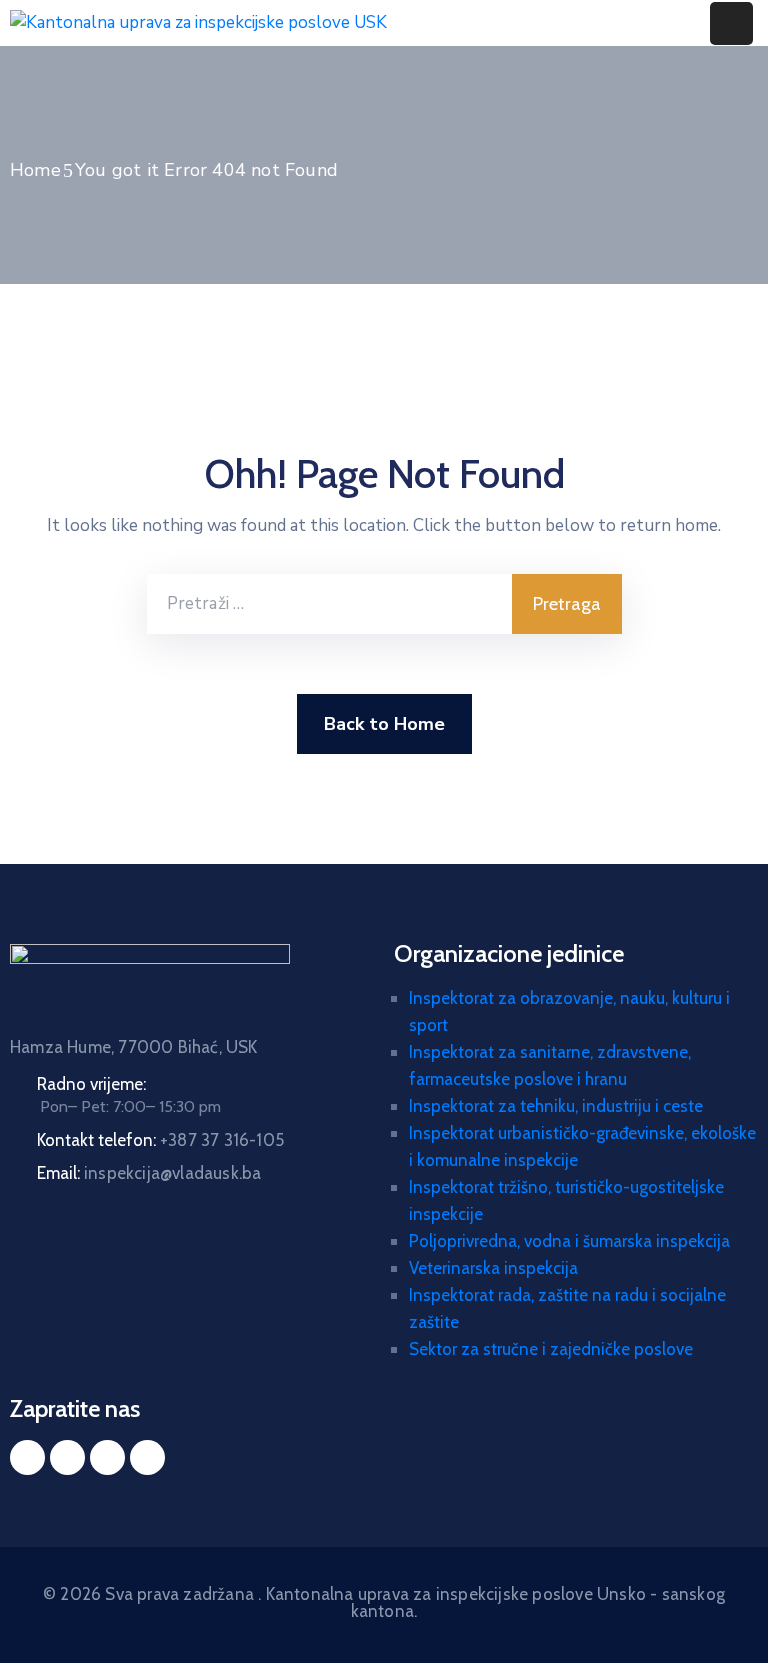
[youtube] (147, 1457)
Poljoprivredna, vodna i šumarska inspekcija (569, 1241)
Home (35, 170)
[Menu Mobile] (731, 23)
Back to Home (384, 724)
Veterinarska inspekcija (493, 1268)
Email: (149, 1173)
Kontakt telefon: (160, 1140)
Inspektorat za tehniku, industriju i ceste (556, 1106)
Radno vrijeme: (91, 1084)
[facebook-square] (27, 1457)
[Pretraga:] (329, 604)
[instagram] (107, 1457)
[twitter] (67, 1457)
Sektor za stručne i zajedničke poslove (551, 1349)
